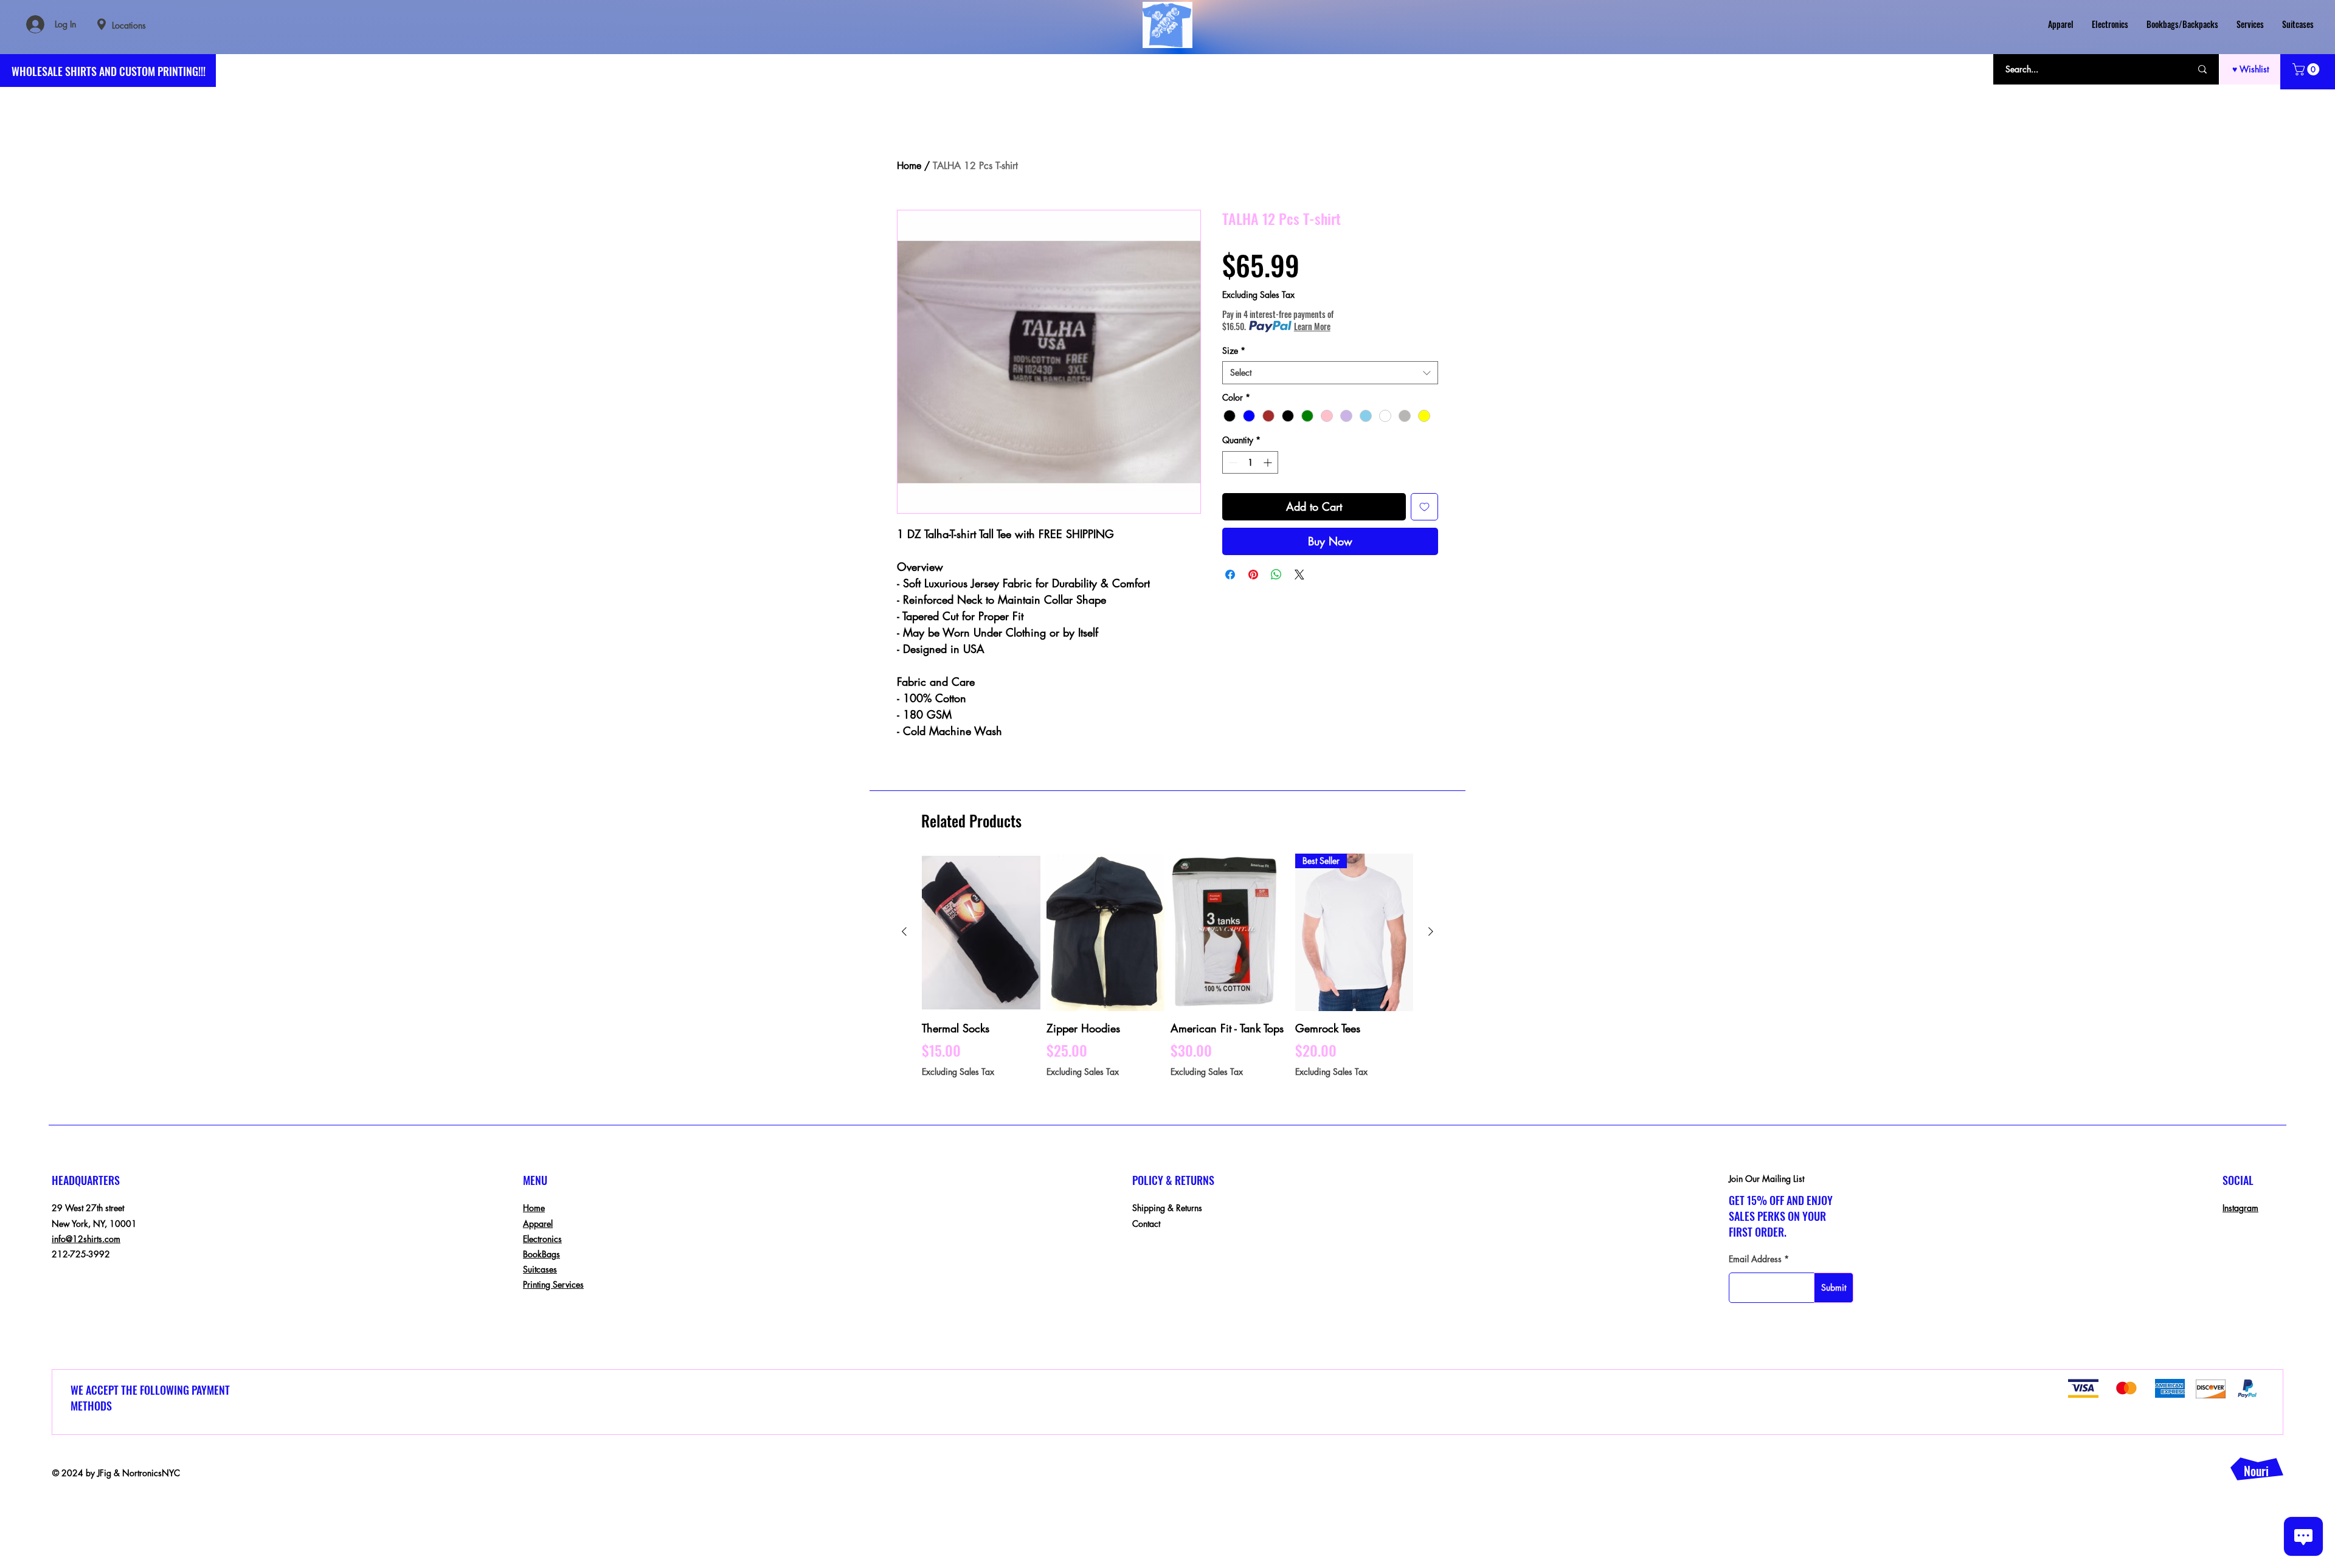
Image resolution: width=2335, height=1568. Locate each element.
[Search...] (2202, 69)
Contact (1146, 1224)
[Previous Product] (904, 931)
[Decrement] (1232, 462)
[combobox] (1330, 373)
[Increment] (1269, 462)
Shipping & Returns (1167, 1208)
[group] (1167, 973)
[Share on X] (1299, 575)
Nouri (2256, 1471)
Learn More (1312, 326)
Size (1234, 351)
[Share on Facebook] (1230, 575)
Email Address (1755, 1259)
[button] (2307, 69)
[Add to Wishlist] (1424, 507)
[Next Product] (1431, 931)
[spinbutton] (1250, 462)
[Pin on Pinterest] (1253, 575)
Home (909, 166)
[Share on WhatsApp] (1276, 575)
